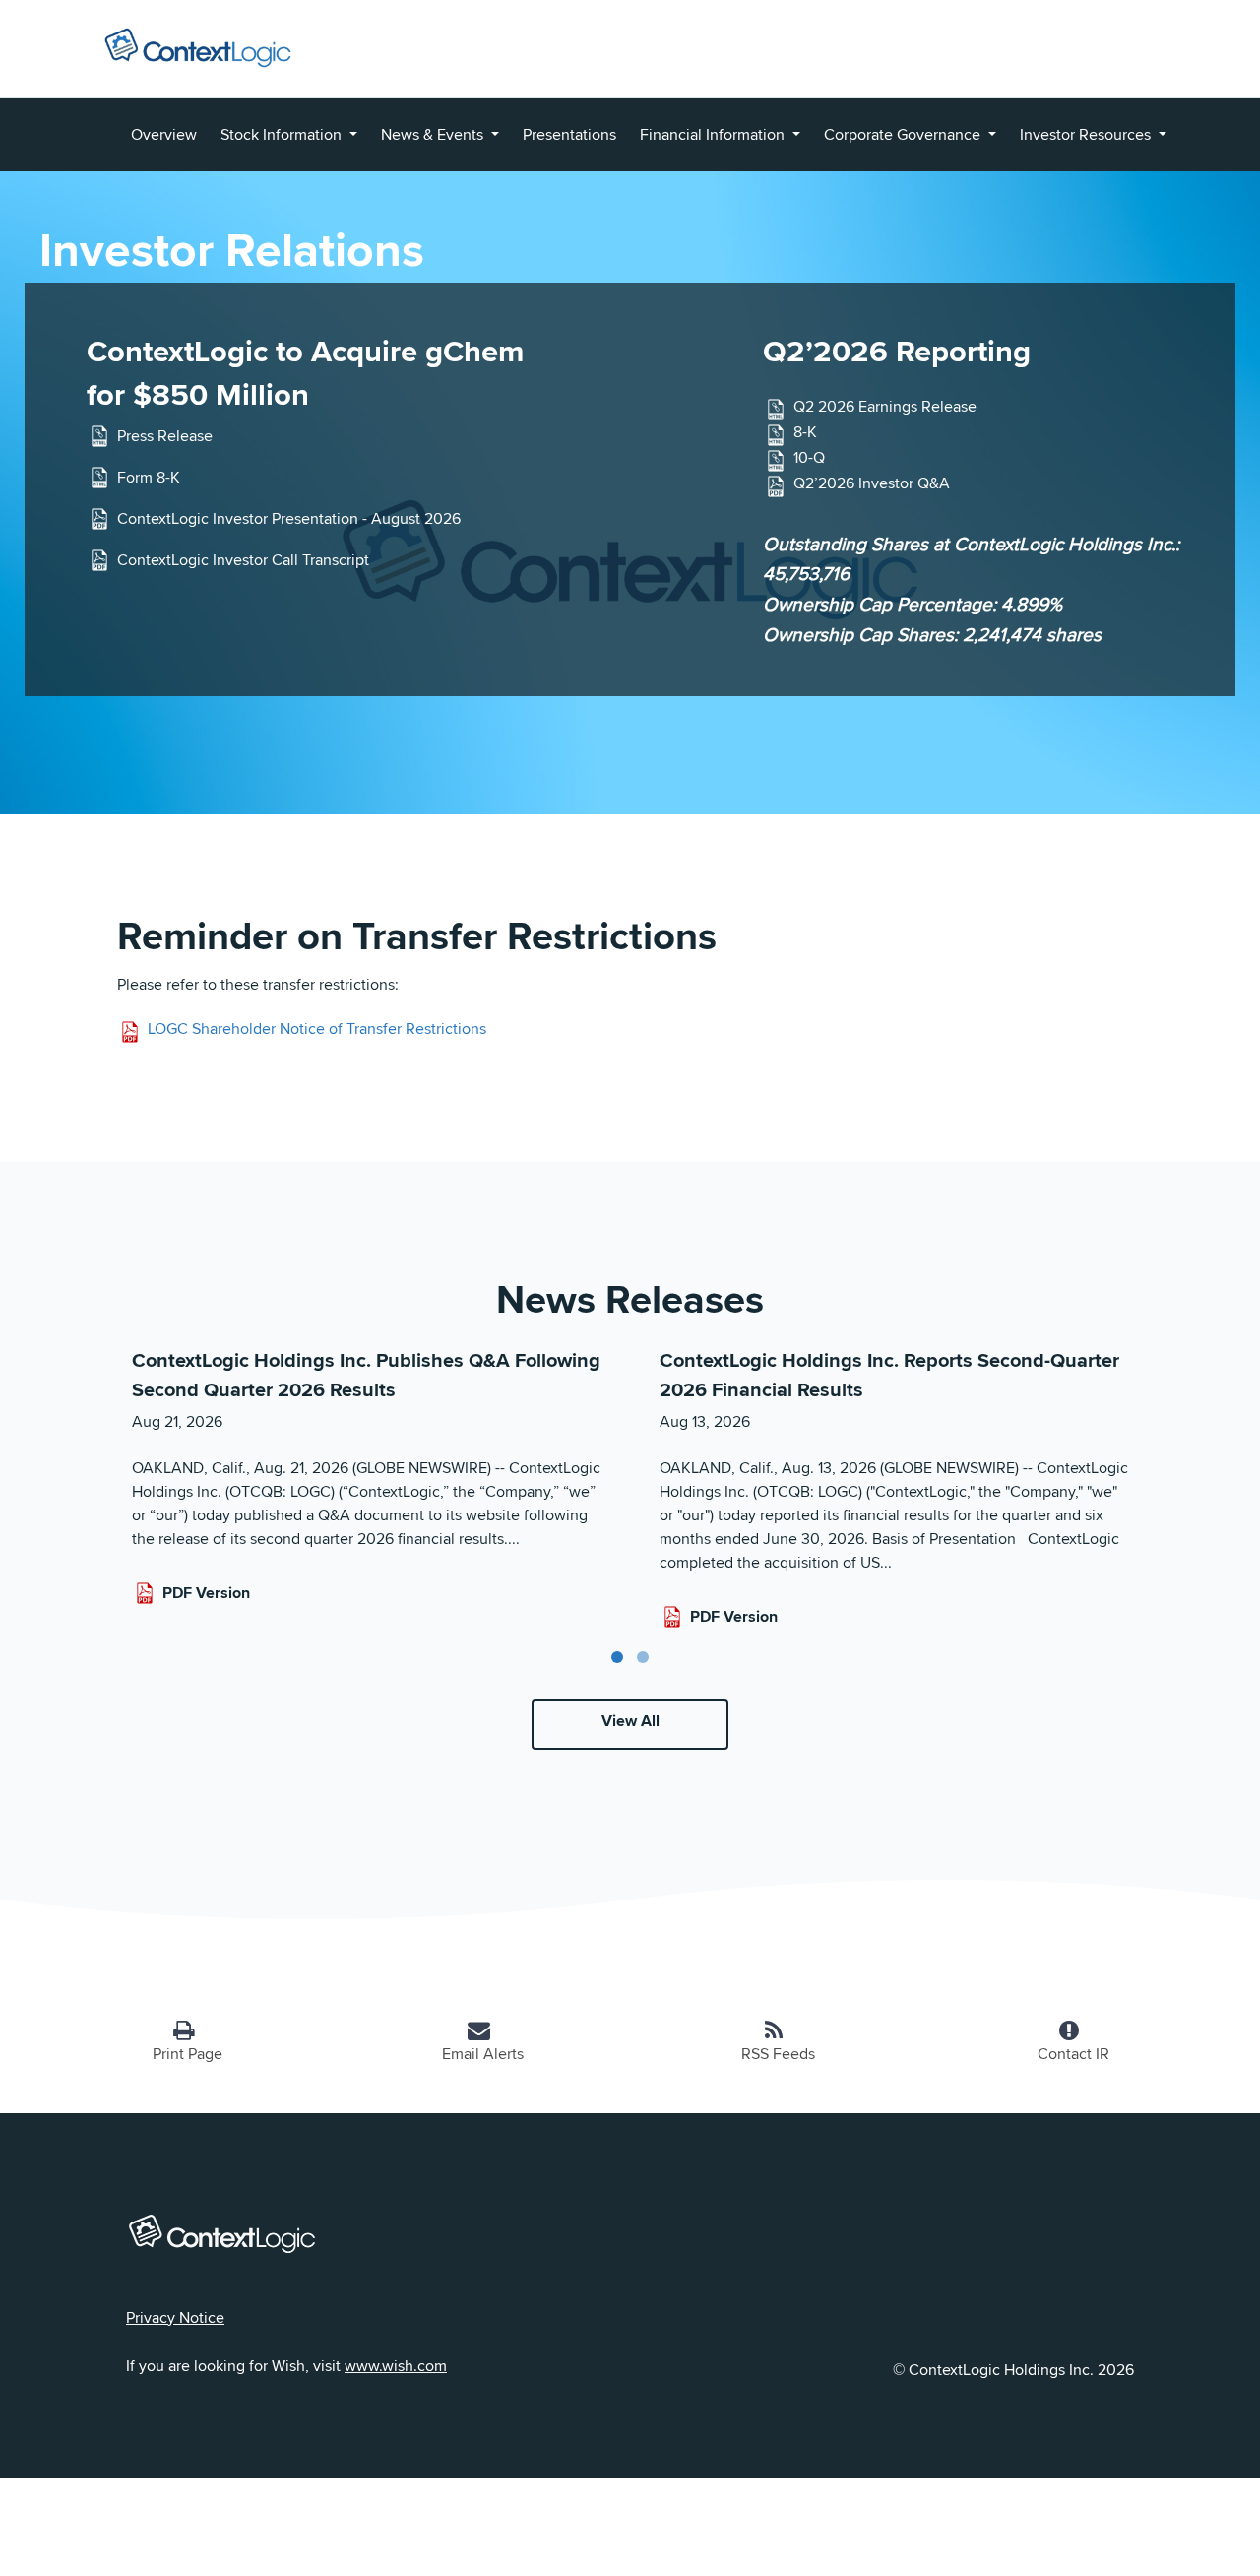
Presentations (569, 134)
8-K (805, 433)
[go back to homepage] (198, 44)
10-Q (809, 458)
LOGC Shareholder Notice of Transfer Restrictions (317, 1029)
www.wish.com (396, 2366)
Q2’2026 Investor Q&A (872, 484)
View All (630, 1721)
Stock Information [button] (283, 134)
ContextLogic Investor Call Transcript (243, 560)
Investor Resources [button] (1087, 134)
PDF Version (206, 1593)
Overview (164, 134)
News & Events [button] (434, 134)
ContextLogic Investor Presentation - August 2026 (289, 518)
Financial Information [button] (714, 134)
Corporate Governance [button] (904, 134)
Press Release (165, 436)
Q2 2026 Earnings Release (885, 407)
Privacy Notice (175, 2318)
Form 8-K (149, 477)
